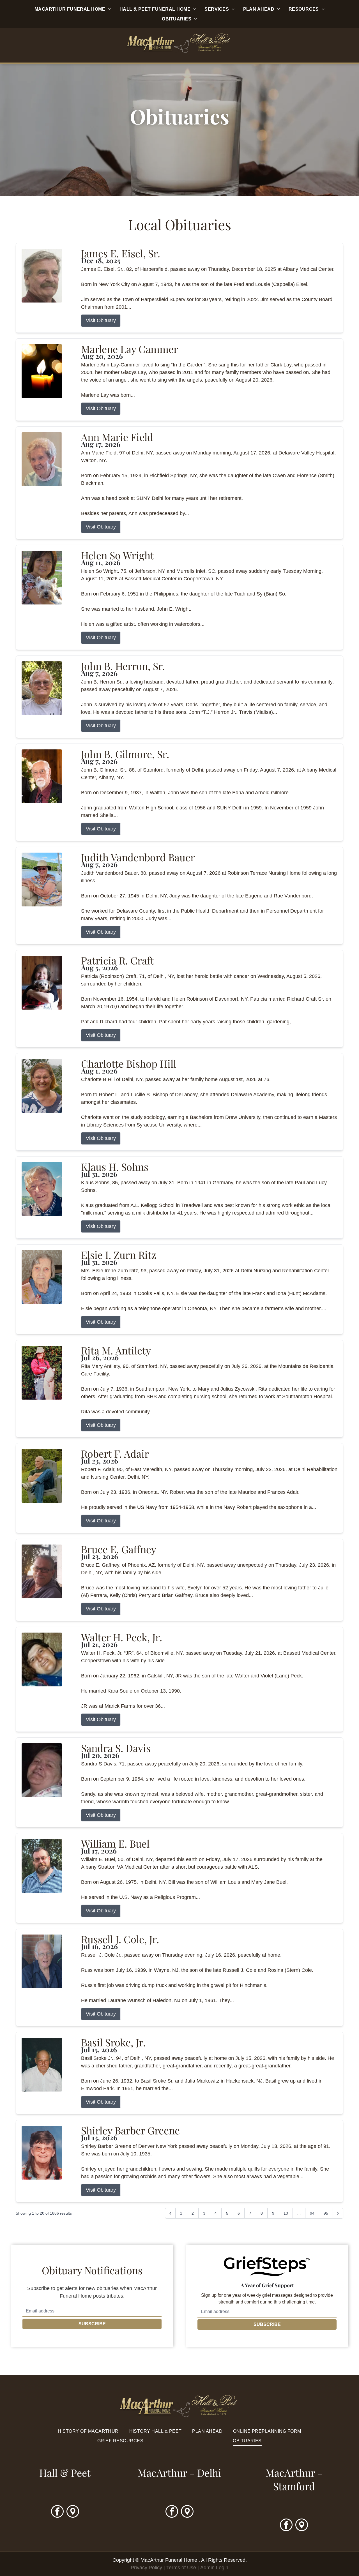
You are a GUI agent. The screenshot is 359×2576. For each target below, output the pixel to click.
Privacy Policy (146, 2568)
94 (312, 2213)
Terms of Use (181, 2568)
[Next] (338, 2213)
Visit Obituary (101, 320)
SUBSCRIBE (92, 2324)
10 (286, 2213)
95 (326, 2213)
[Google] (73, 2512)
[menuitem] (73, 9)
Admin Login (214, 2568)
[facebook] (57, 2512)
